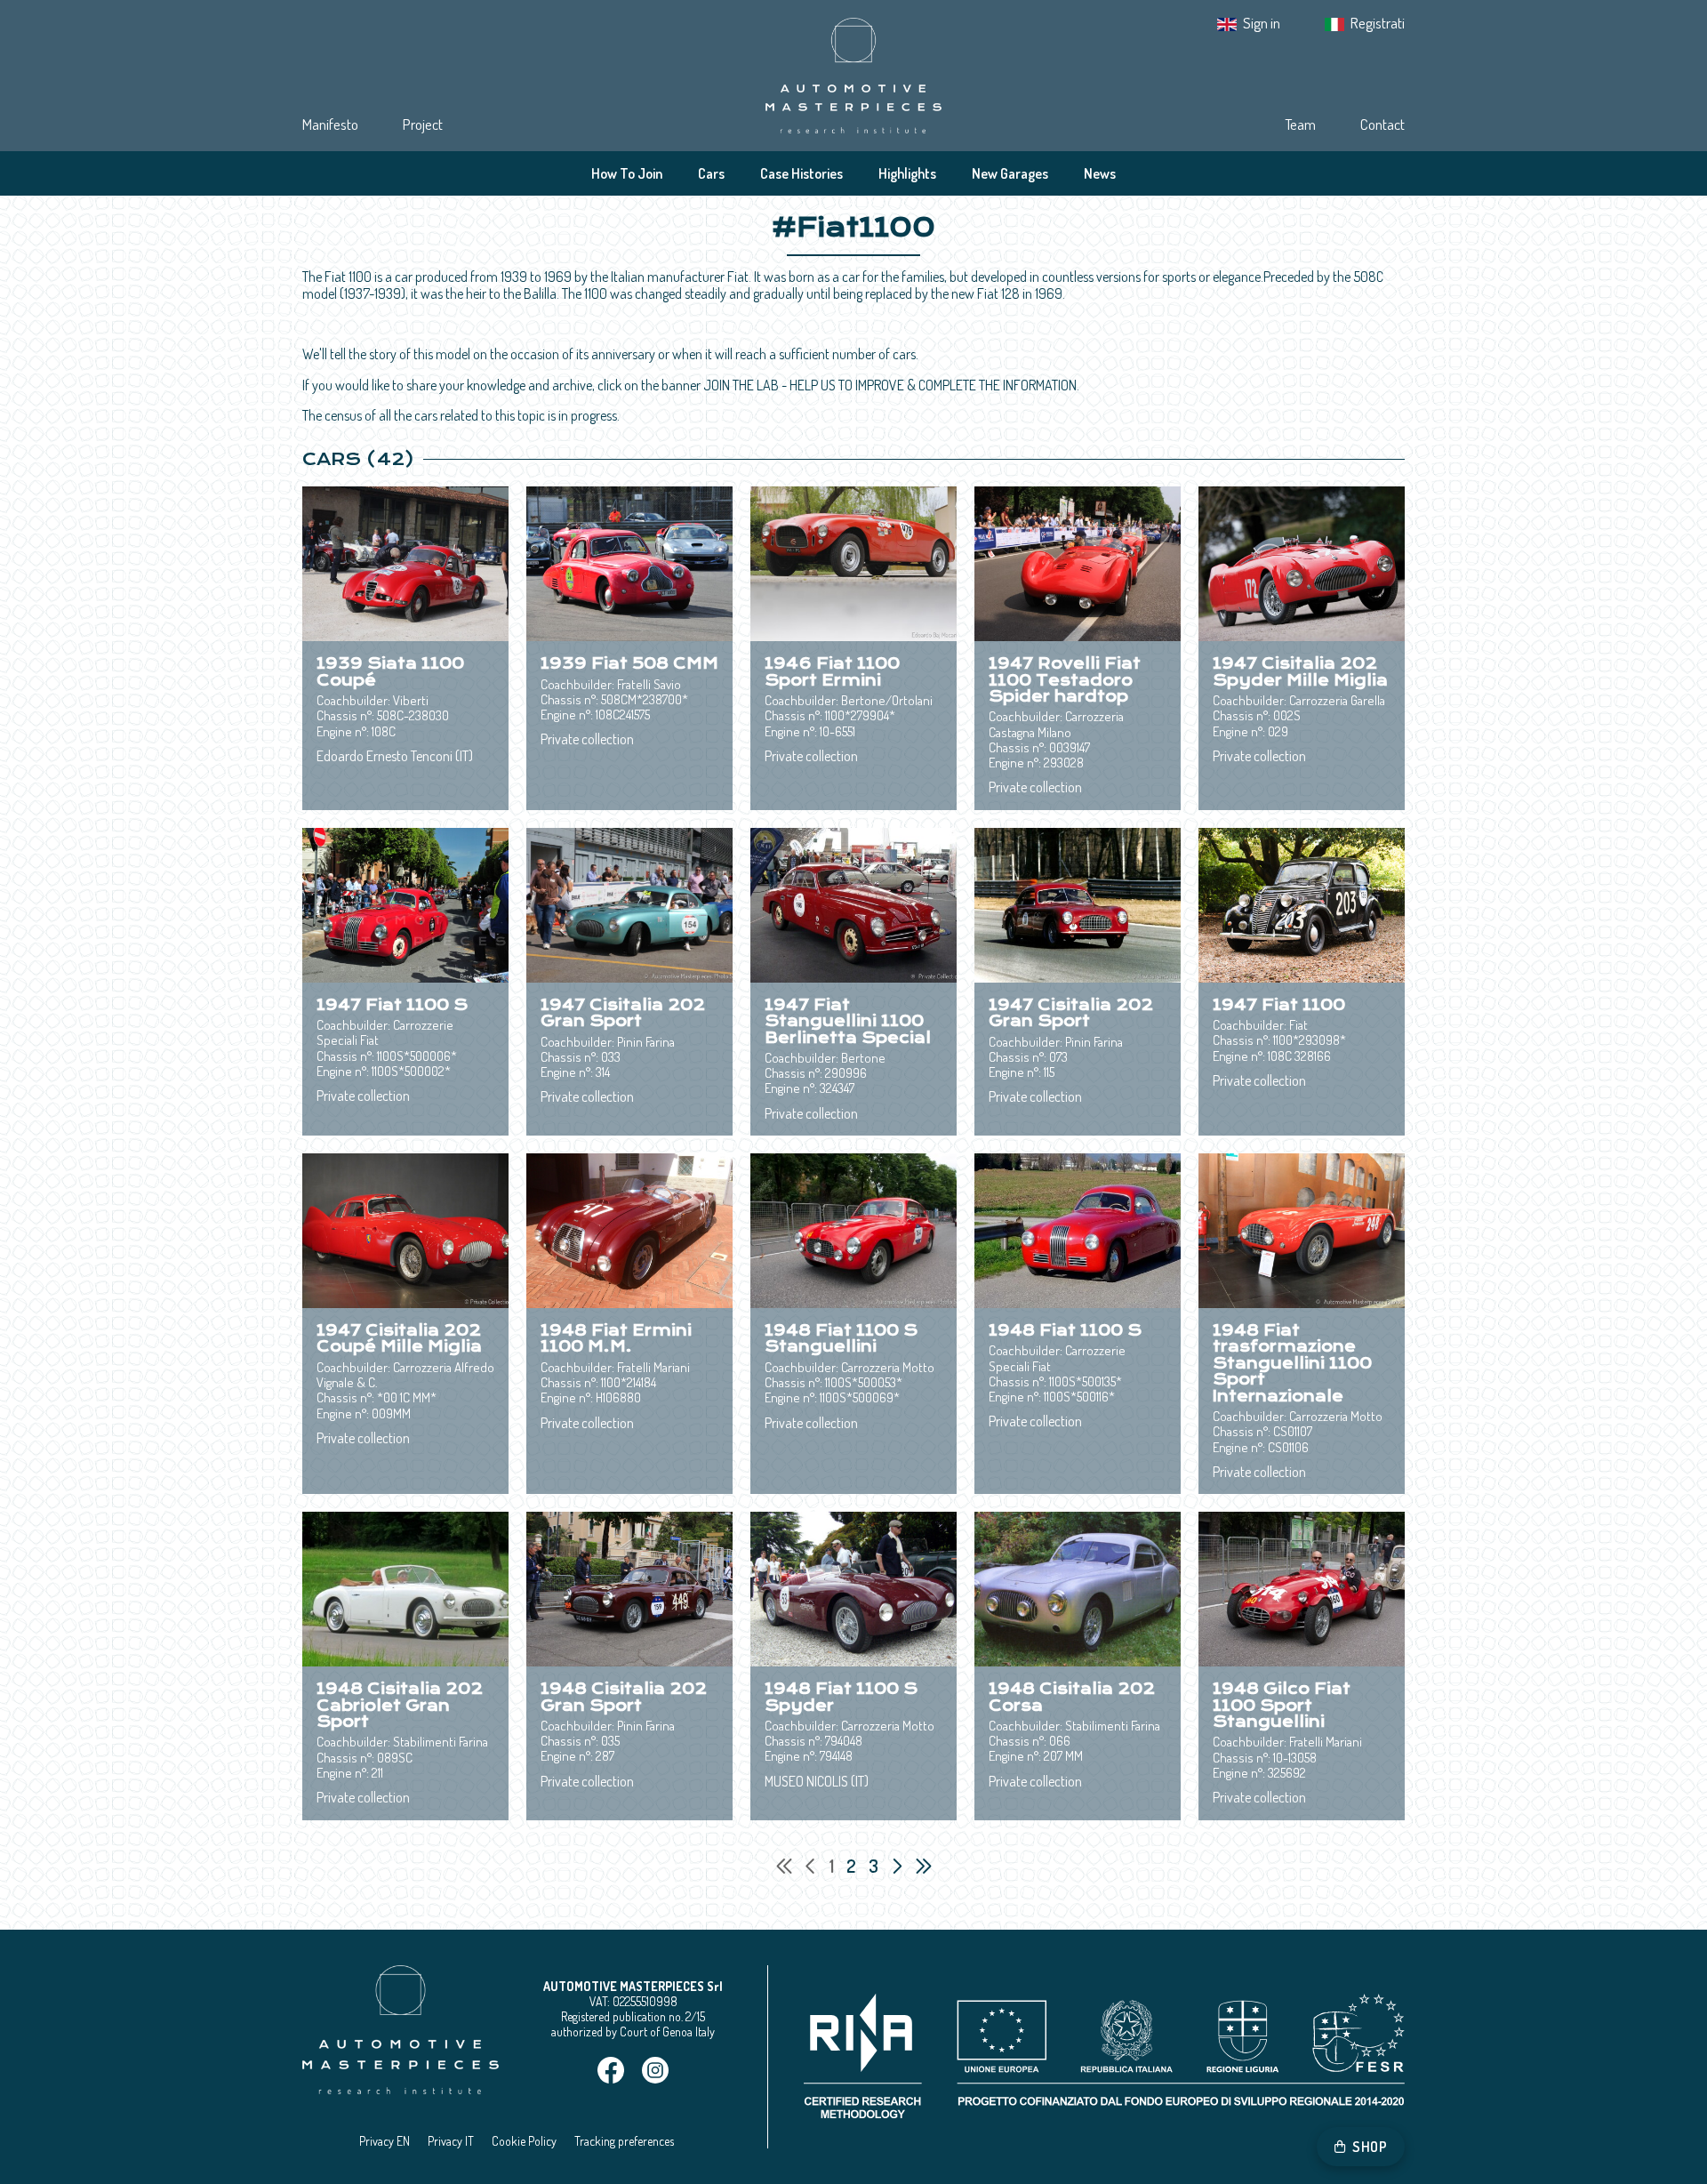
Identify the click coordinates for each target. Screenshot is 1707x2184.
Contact (1382, 124)
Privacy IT (451, 2141)
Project (423, 124)
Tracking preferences (624, 2141)
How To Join (627, 173)
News (1100, 173)
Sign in (1262, 23)
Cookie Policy (524, 2141)
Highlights (907, 173)
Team (1300, 124)
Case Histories (801, 173)
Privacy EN (385, 2141)
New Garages (1010, 173)
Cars (711, 173)
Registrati (1378, 23)
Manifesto (330, 124)
